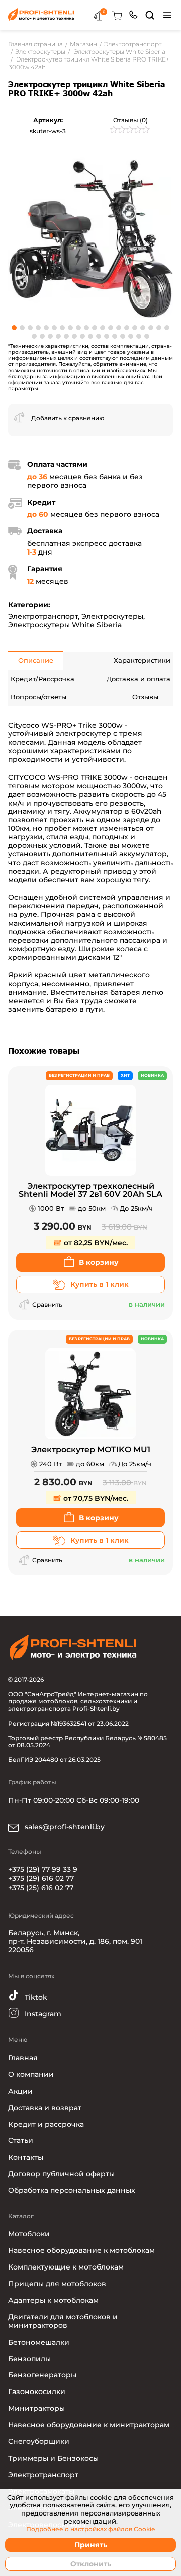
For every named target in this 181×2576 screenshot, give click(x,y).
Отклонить (91, 2564)
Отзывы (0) (130, 120)
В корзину (99, 1262)
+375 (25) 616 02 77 (41, 1888)
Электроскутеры (112, 616)
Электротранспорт (43, 616)
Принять (91, 2545)
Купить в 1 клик (100, 1284)
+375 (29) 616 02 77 (41, 1878)
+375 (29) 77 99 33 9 (43, 1869)
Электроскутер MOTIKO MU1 (91, 1450)
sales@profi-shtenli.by (64, 1827)
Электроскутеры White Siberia (65, 625)
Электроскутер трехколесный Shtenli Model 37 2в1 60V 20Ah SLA (90, 1190)
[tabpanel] (90, 235)
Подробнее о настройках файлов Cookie (90, 2529)
